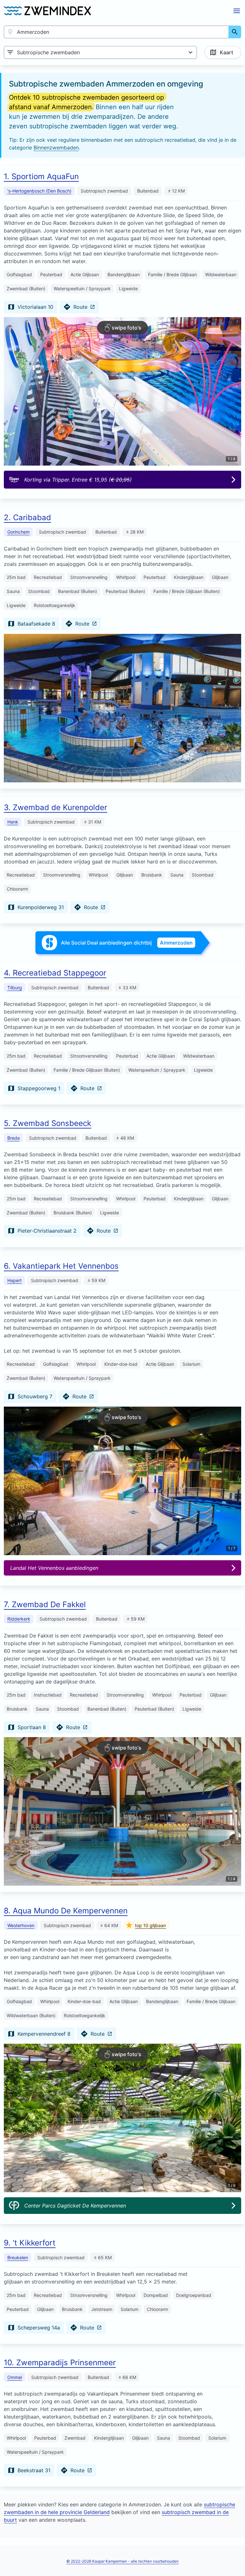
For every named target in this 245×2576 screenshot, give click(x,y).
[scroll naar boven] (233, 2558)
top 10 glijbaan (150, 1925)
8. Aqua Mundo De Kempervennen (66, 1911)
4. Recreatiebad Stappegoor (55, 973)
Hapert (15, 1280)
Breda (14, 1138)
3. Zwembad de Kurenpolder (56, 807)
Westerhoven (21, 1925)
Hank (13, 822)
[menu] (237, 11)
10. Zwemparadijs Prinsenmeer (60, 2363)
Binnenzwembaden (56, 148)
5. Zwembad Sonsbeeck (48, 1123)
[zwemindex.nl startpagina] (47, 11)
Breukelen (18, 2257)
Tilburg (15, 988)
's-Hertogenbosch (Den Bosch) (39, 191)
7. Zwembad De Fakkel (45, 1604)
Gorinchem (19, 532)
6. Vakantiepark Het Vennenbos (61, 1266)
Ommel (15, 2377)
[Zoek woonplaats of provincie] (235, 32)
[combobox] (116, 32)
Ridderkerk (19, 1619)
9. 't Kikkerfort (30, 2243)
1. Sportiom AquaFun (41, 176)
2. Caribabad (27, 517)
